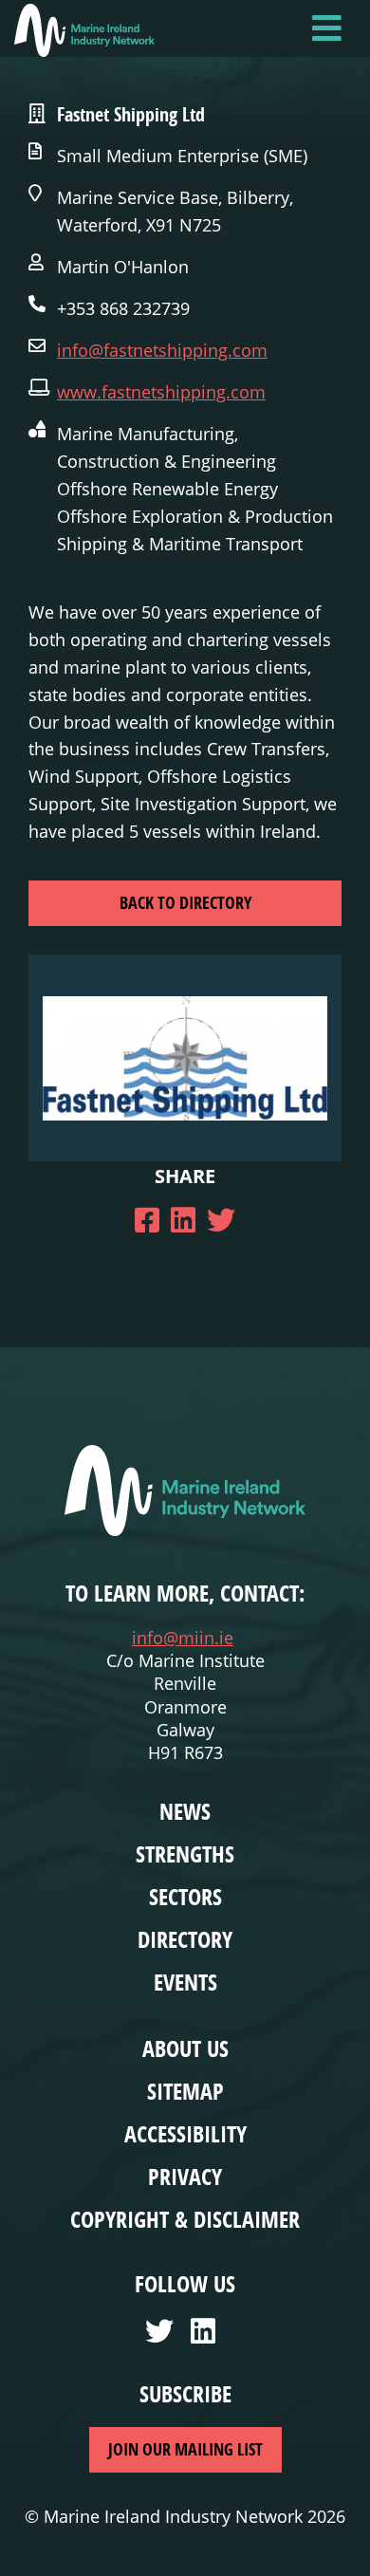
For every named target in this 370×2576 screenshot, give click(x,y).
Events (185, 1982)
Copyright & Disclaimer (185, 2219)
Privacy (185, 2177)
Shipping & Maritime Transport (180, 544)
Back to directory (185, 903)
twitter (162, 2336)
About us (185, 2048)
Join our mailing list (185, 2449)
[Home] (84, 30)
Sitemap (185, 2091)
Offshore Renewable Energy (167, 489)
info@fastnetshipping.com (162, 350)
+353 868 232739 (123, 308)
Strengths (185, 1854)
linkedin (208, 2336)
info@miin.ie (183, 1638)
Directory (185, 1939)
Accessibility (185, 2134)
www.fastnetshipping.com (161, 392)
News (185, 1811)
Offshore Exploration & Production (195, 516)
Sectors (185, 1897)
